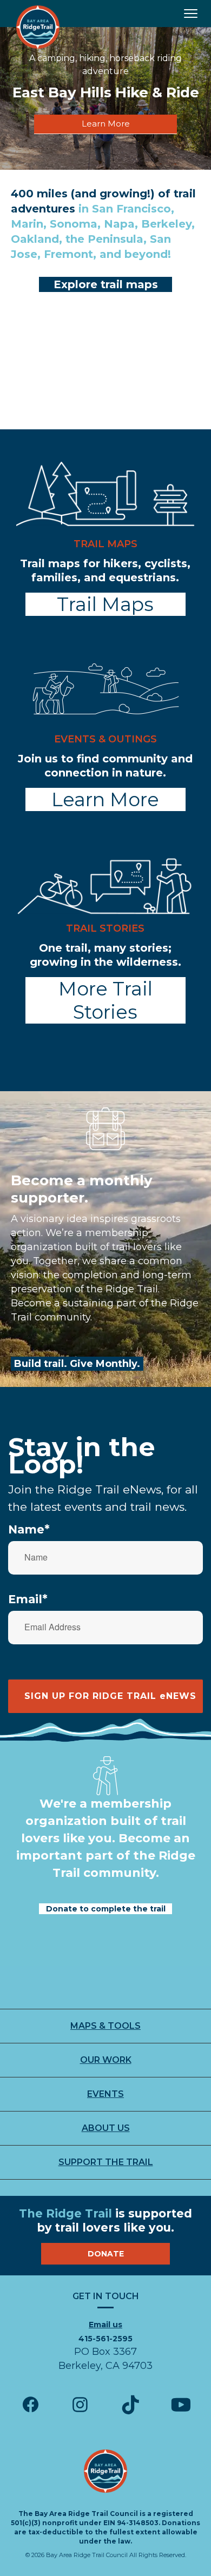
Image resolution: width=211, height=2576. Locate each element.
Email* (28, 1599)
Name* (29, 1529)
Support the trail (106, 2162)
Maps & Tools (105, 2026)
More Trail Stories (105, 1000)
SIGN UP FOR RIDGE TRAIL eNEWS (110, 1696)
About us (106, 2128)
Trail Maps (105, 604)
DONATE (106, 2254)
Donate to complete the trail (106, 1909)
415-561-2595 (105, 2339)
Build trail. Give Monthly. (77, 1364)
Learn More (106, 124)
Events (105, 2094)
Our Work (106, 2060)
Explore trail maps (106, 284)
